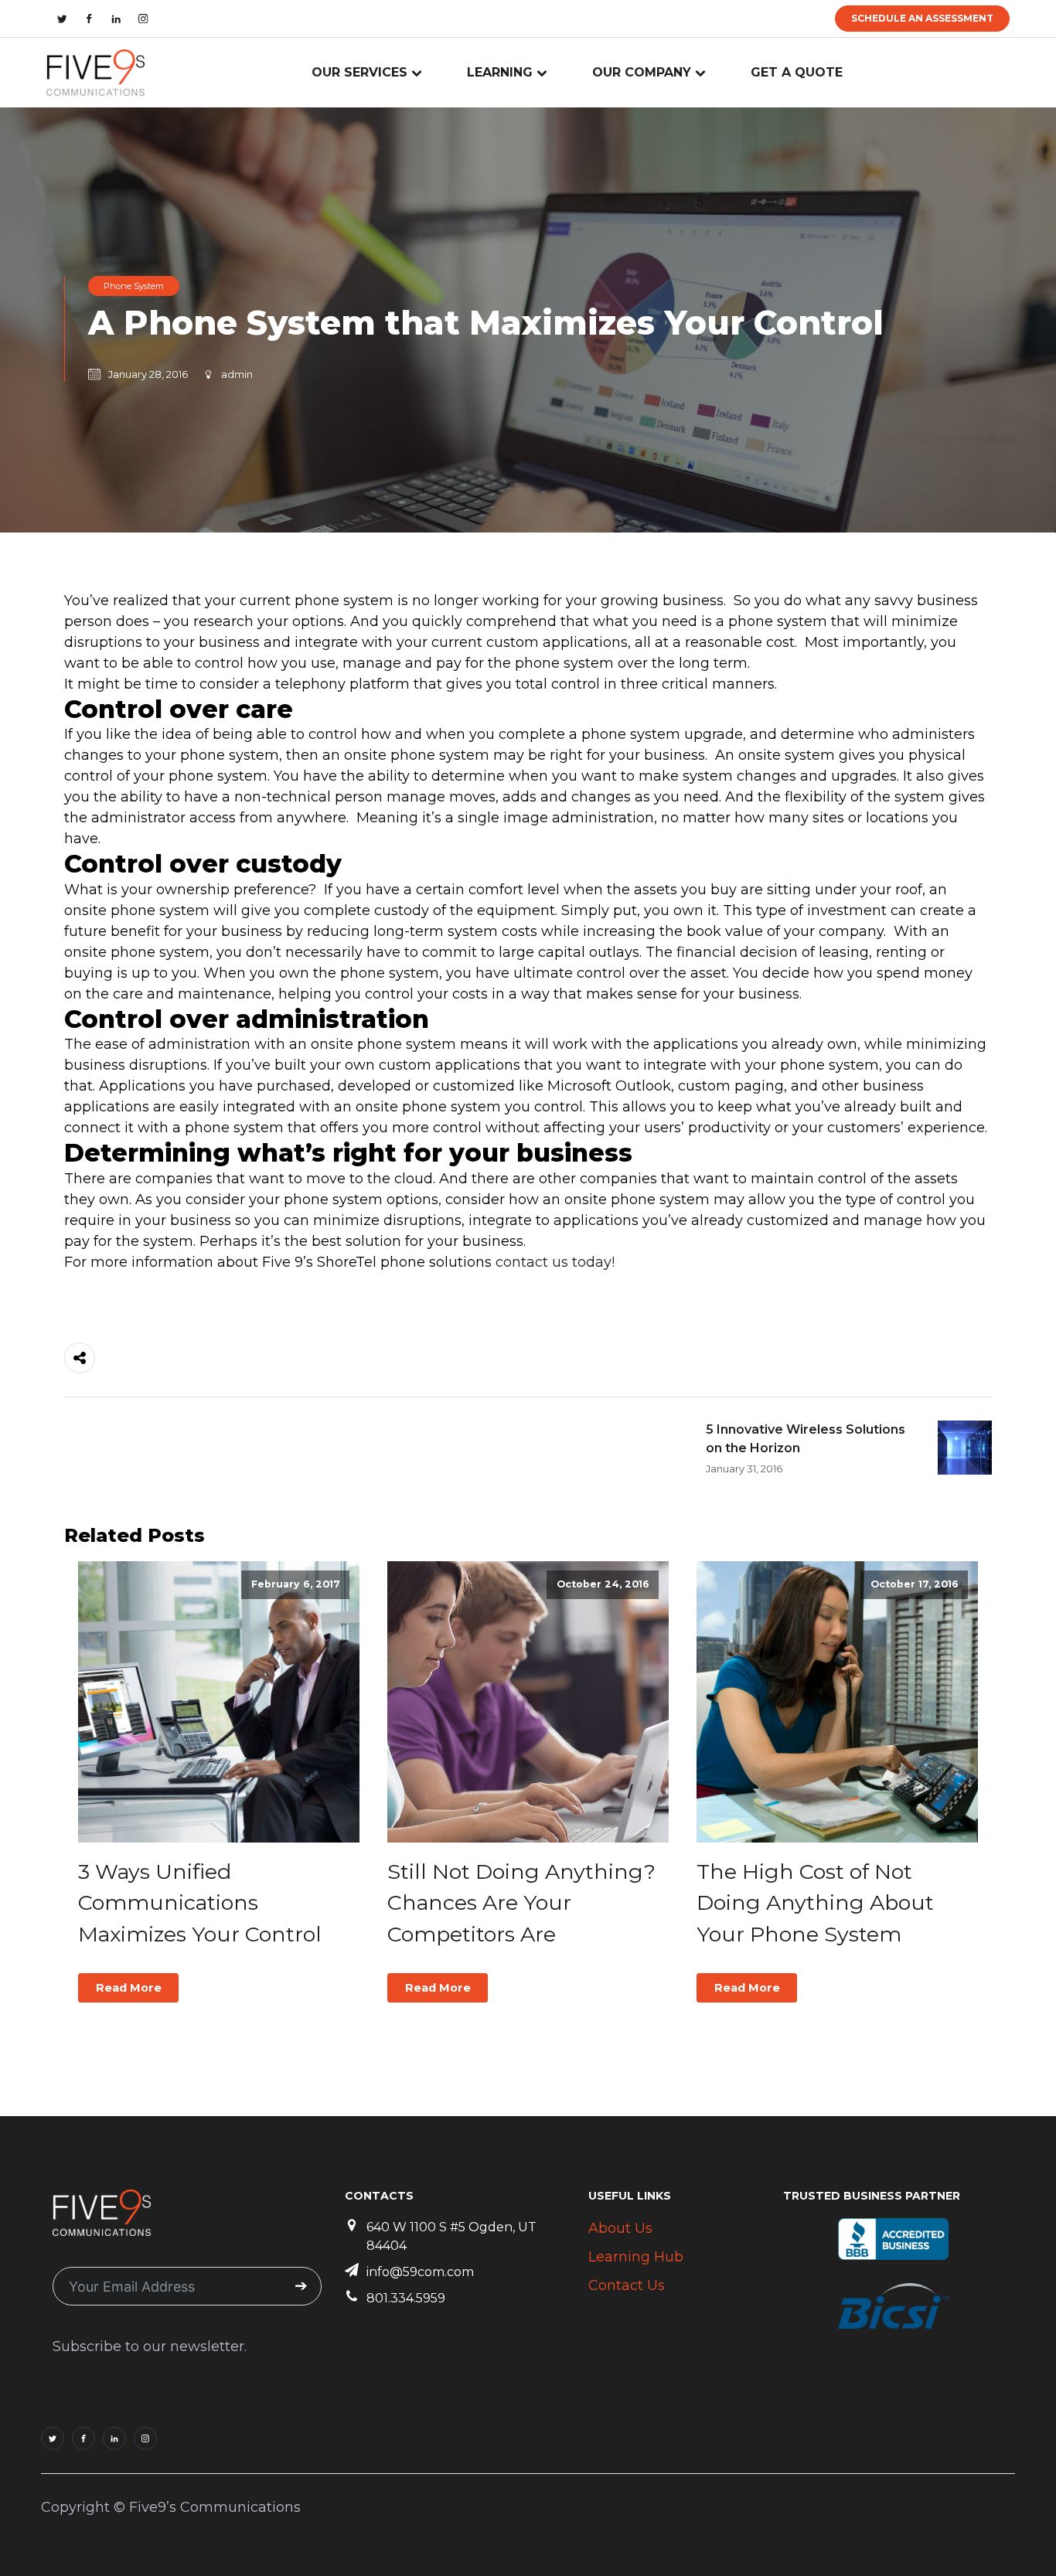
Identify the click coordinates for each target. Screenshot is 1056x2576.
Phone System (134, 286)
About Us (620, 2228)
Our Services (359, 72)
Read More (129, 1988)
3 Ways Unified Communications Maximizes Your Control (200, 1903)
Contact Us (627, 2285)
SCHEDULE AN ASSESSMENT (922, 18)
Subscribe (301, 2286)
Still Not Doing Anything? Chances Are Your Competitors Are (521, 1903)
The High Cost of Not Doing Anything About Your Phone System (815, 1903)
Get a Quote (797, 72)
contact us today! (555, 1262)
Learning (500, 72)
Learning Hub (636, 2257)
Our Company (642, 72)
